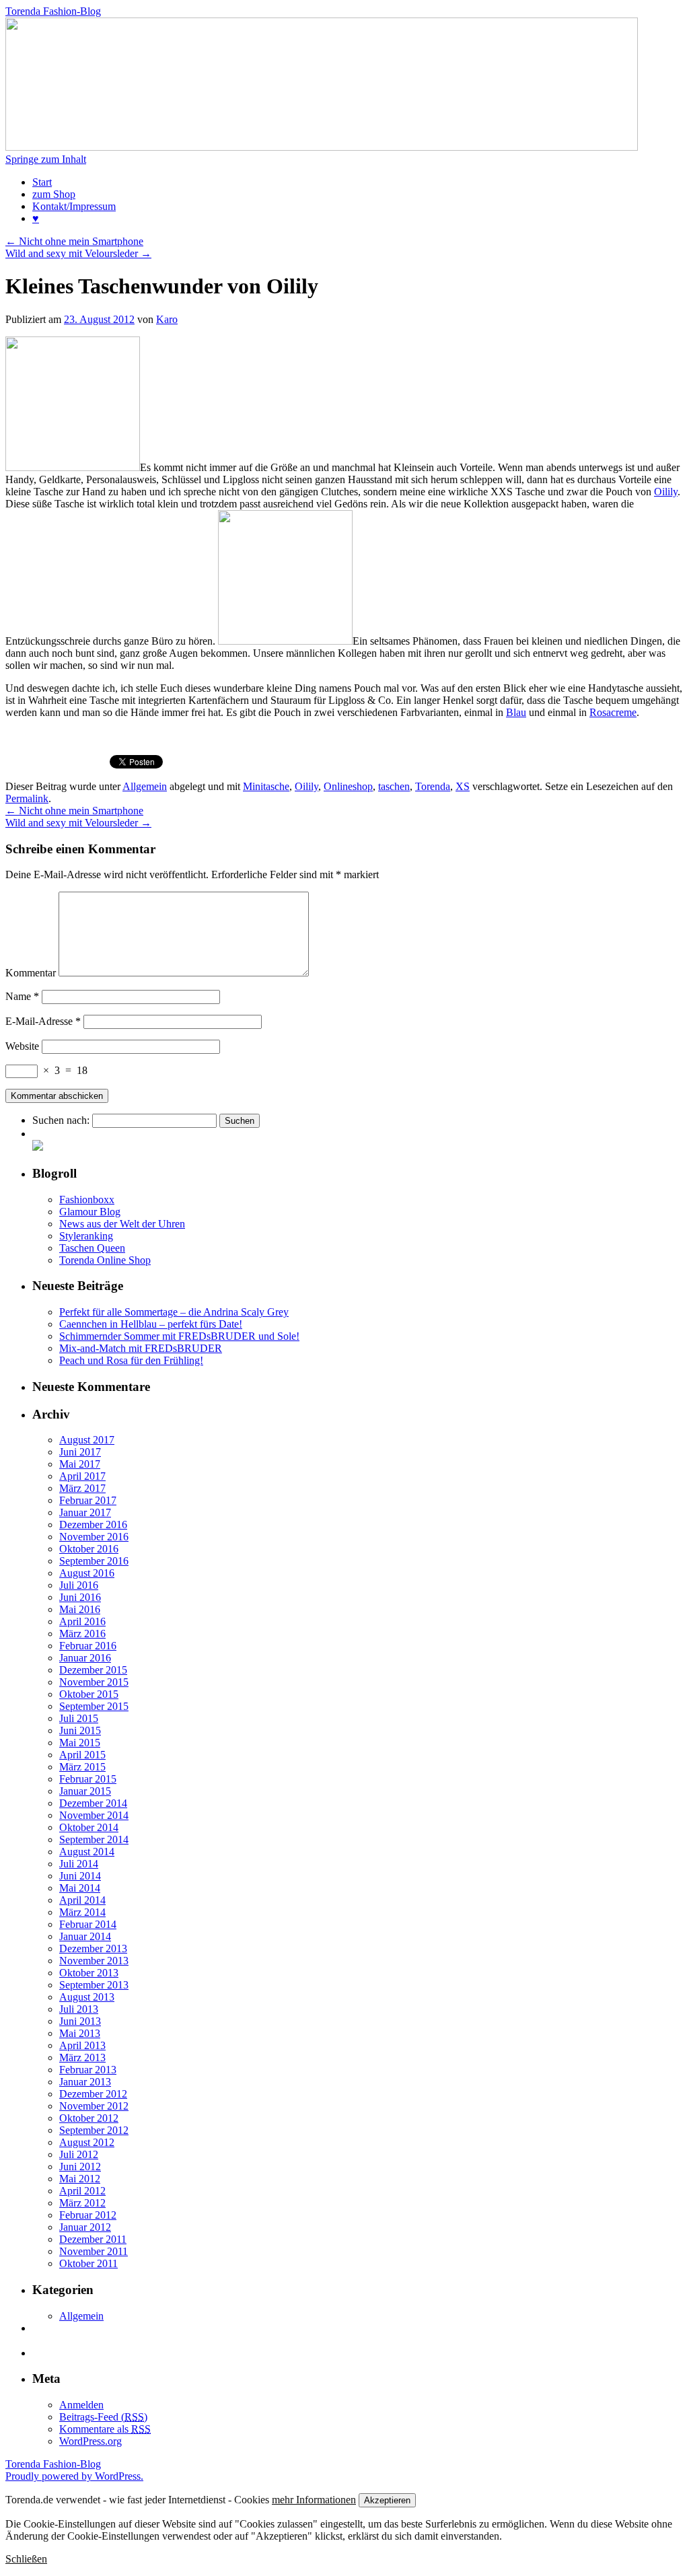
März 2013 (82, 2058)
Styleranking (86, 1236)
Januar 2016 (85, 1658)
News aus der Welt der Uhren (122, 1224)
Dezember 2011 (93, 2239)
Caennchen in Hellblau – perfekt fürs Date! (151, 1324)
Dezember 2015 (93, 1670)
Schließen (26, 2559)
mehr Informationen (314, 2500)
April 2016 (82, 1621)
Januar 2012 (85, 2227)
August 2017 (87, 1440)
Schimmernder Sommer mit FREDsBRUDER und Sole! (179, 1336)
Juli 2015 (79, 1718)
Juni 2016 (80, 1597)
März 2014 (82, 1912)
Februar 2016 (88, 1646)
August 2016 (87, 1573)
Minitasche (266, 786)
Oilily (666, 492)
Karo (167, 319)
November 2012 (94, 2106)
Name (22, 996)
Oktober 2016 (89, 1549)
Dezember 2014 (93, 1803)
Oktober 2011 (88, 2263)
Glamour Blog (90, 1212)
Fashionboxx (87, 1200)
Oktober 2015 (89, 1694)
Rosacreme (613, 712)
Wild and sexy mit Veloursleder (78, 253)
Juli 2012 (79, 2154)
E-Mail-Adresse (43, 1021)
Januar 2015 (85, 1791)
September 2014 (94, 1839)
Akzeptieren (387, 2500)
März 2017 (82, 1488)
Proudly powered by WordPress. (74, 2476)
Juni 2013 (80, 2021)
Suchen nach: (61, 1120)
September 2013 (94, 1985)
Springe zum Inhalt (46, 159)
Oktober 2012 (89, 2118)
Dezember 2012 (93, 2094)
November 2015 (94, 1682)
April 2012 (82, 2191)
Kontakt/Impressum (74, 206)
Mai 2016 (80, 1609)
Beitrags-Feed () (103, 2417)
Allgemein (145, 786)
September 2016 (94, 1561)
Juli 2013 (79, 2009)
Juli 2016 (79, 1585)
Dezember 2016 (93, 1525)
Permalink (27, 798)
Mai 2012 (80, 2179)
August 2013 (87, 1997)
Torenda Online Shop (105, 1260)
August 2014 (87, 1852)
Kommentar (31, 973)
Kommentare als (105, 2429)
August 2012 (87, 2142)
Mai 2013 (80, 2033)
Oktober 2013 (89, 1973)
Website (22, 1046)
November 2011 (94, 2251)
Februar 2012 (88, 2215)
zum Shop (54, 194)
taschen (394, 786)
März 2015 (82, 1767)
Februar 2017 (88, 1500)
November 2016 (94, 1537)
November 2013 (94, 1961)
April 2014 (82, 1900)
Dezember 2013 (93, 1948)
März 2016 (82, 1634)
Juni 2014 (80, 1876)
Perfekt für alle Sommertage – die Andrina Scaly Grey (174, 1312)
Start (42, 182)
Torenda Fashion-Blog (53, 11)
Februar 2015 (88, 1779)
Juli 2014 (79, 1864)
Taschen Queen (92, 1248)
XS (463, 786)
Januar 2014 (85, 1936)
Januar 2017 (85, 1512)
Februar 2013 (88, 2070)
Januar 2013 (85, 2082)
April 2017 (82, 1476)
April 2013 (82, 2045)
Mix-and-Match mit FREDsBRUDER (141, 1348)
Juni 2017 (80, 1452)
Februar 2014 (88, 1924)
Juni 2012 (80, 2167)
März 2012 (82, 2203)
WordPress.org (90, 2441)
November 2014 (94, 1815)
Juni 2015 (80, 1730)
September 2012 (94, 2130)
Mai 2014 (80, 1888)
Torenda (433, 786)
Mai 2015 (80, 1743)
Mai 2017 (80, 1464)
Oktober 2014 (89, 1827)
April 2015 (82, 1755)
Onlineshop (348, 786)
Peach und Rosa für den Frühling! (131, 1360)
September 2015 (94, 1706)
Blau (516, 712)
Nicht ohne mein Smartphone (74, 241)
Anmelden (81, 2405)
